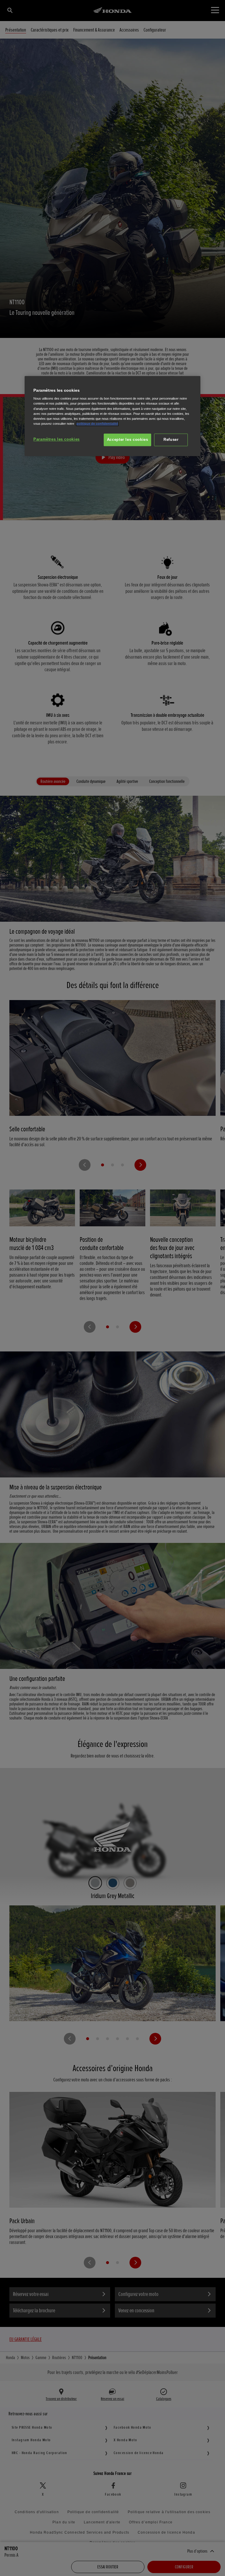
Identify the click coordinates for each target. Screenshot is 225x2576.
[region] (112, 416)
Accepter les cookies (128, 440)
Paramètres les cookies (57, 439)
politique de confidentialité (97, 424)
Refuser (171, 440)
